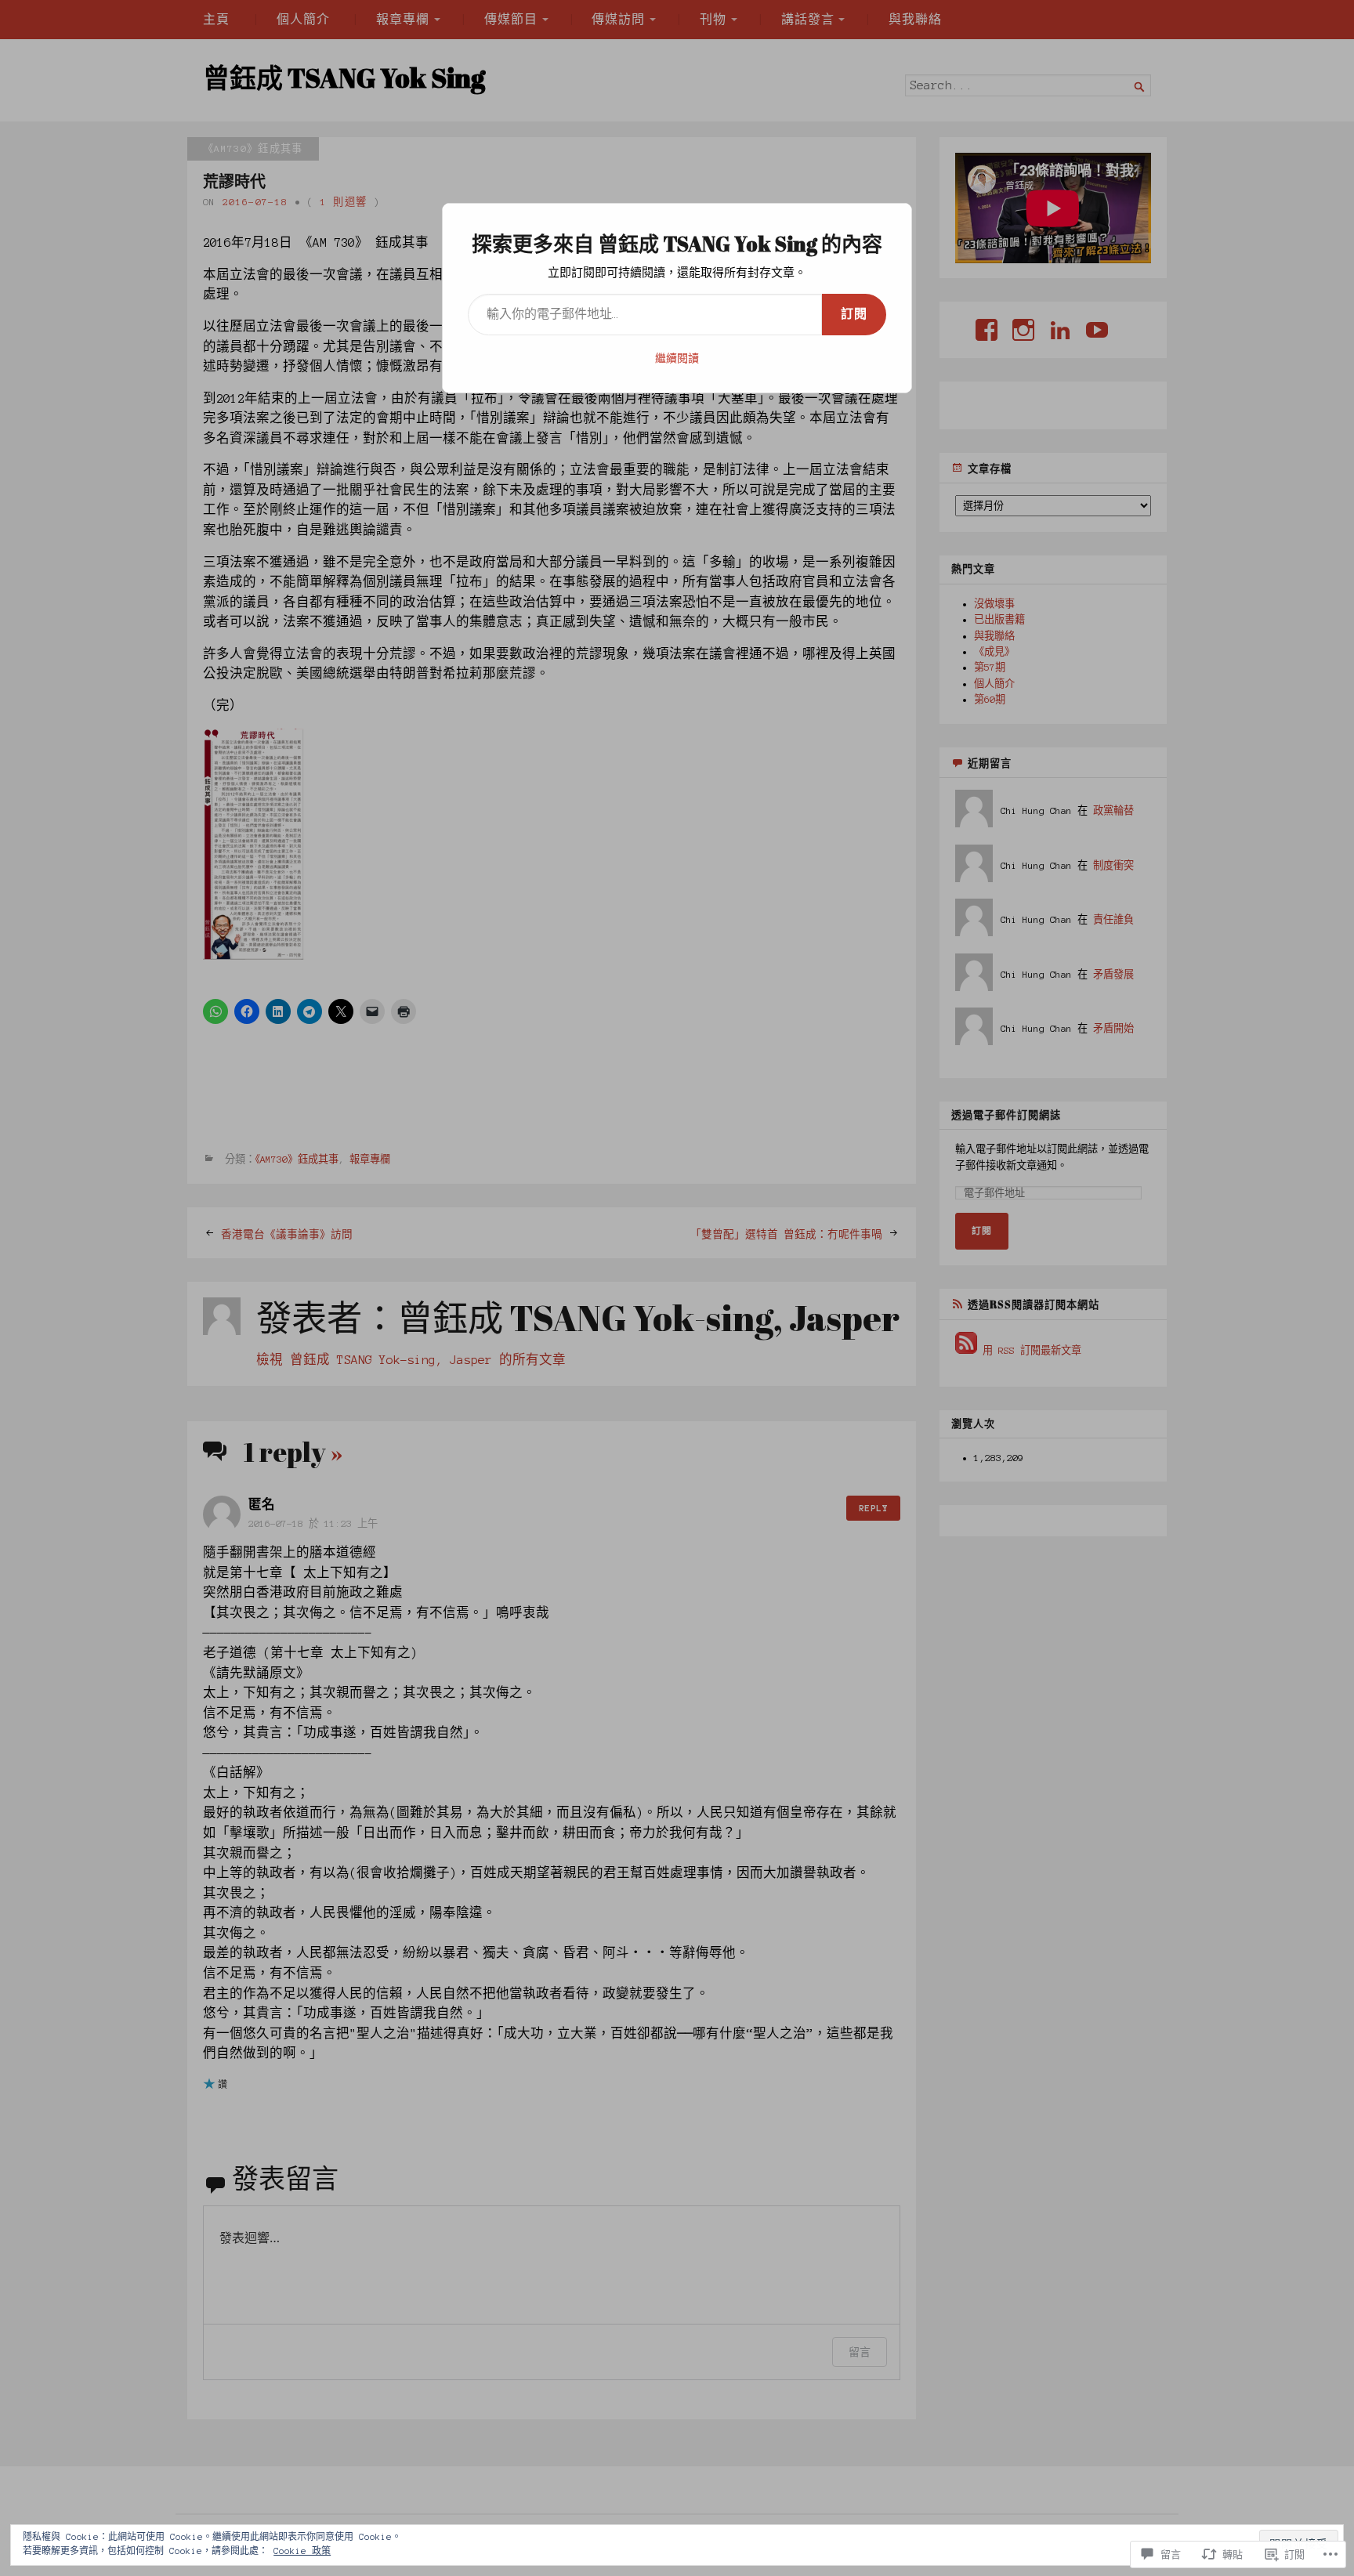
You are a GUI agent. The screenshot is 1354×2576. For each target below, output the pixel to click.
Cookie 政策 (302, 2551)
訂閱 (854, 314)
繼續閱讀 (677, 359)
